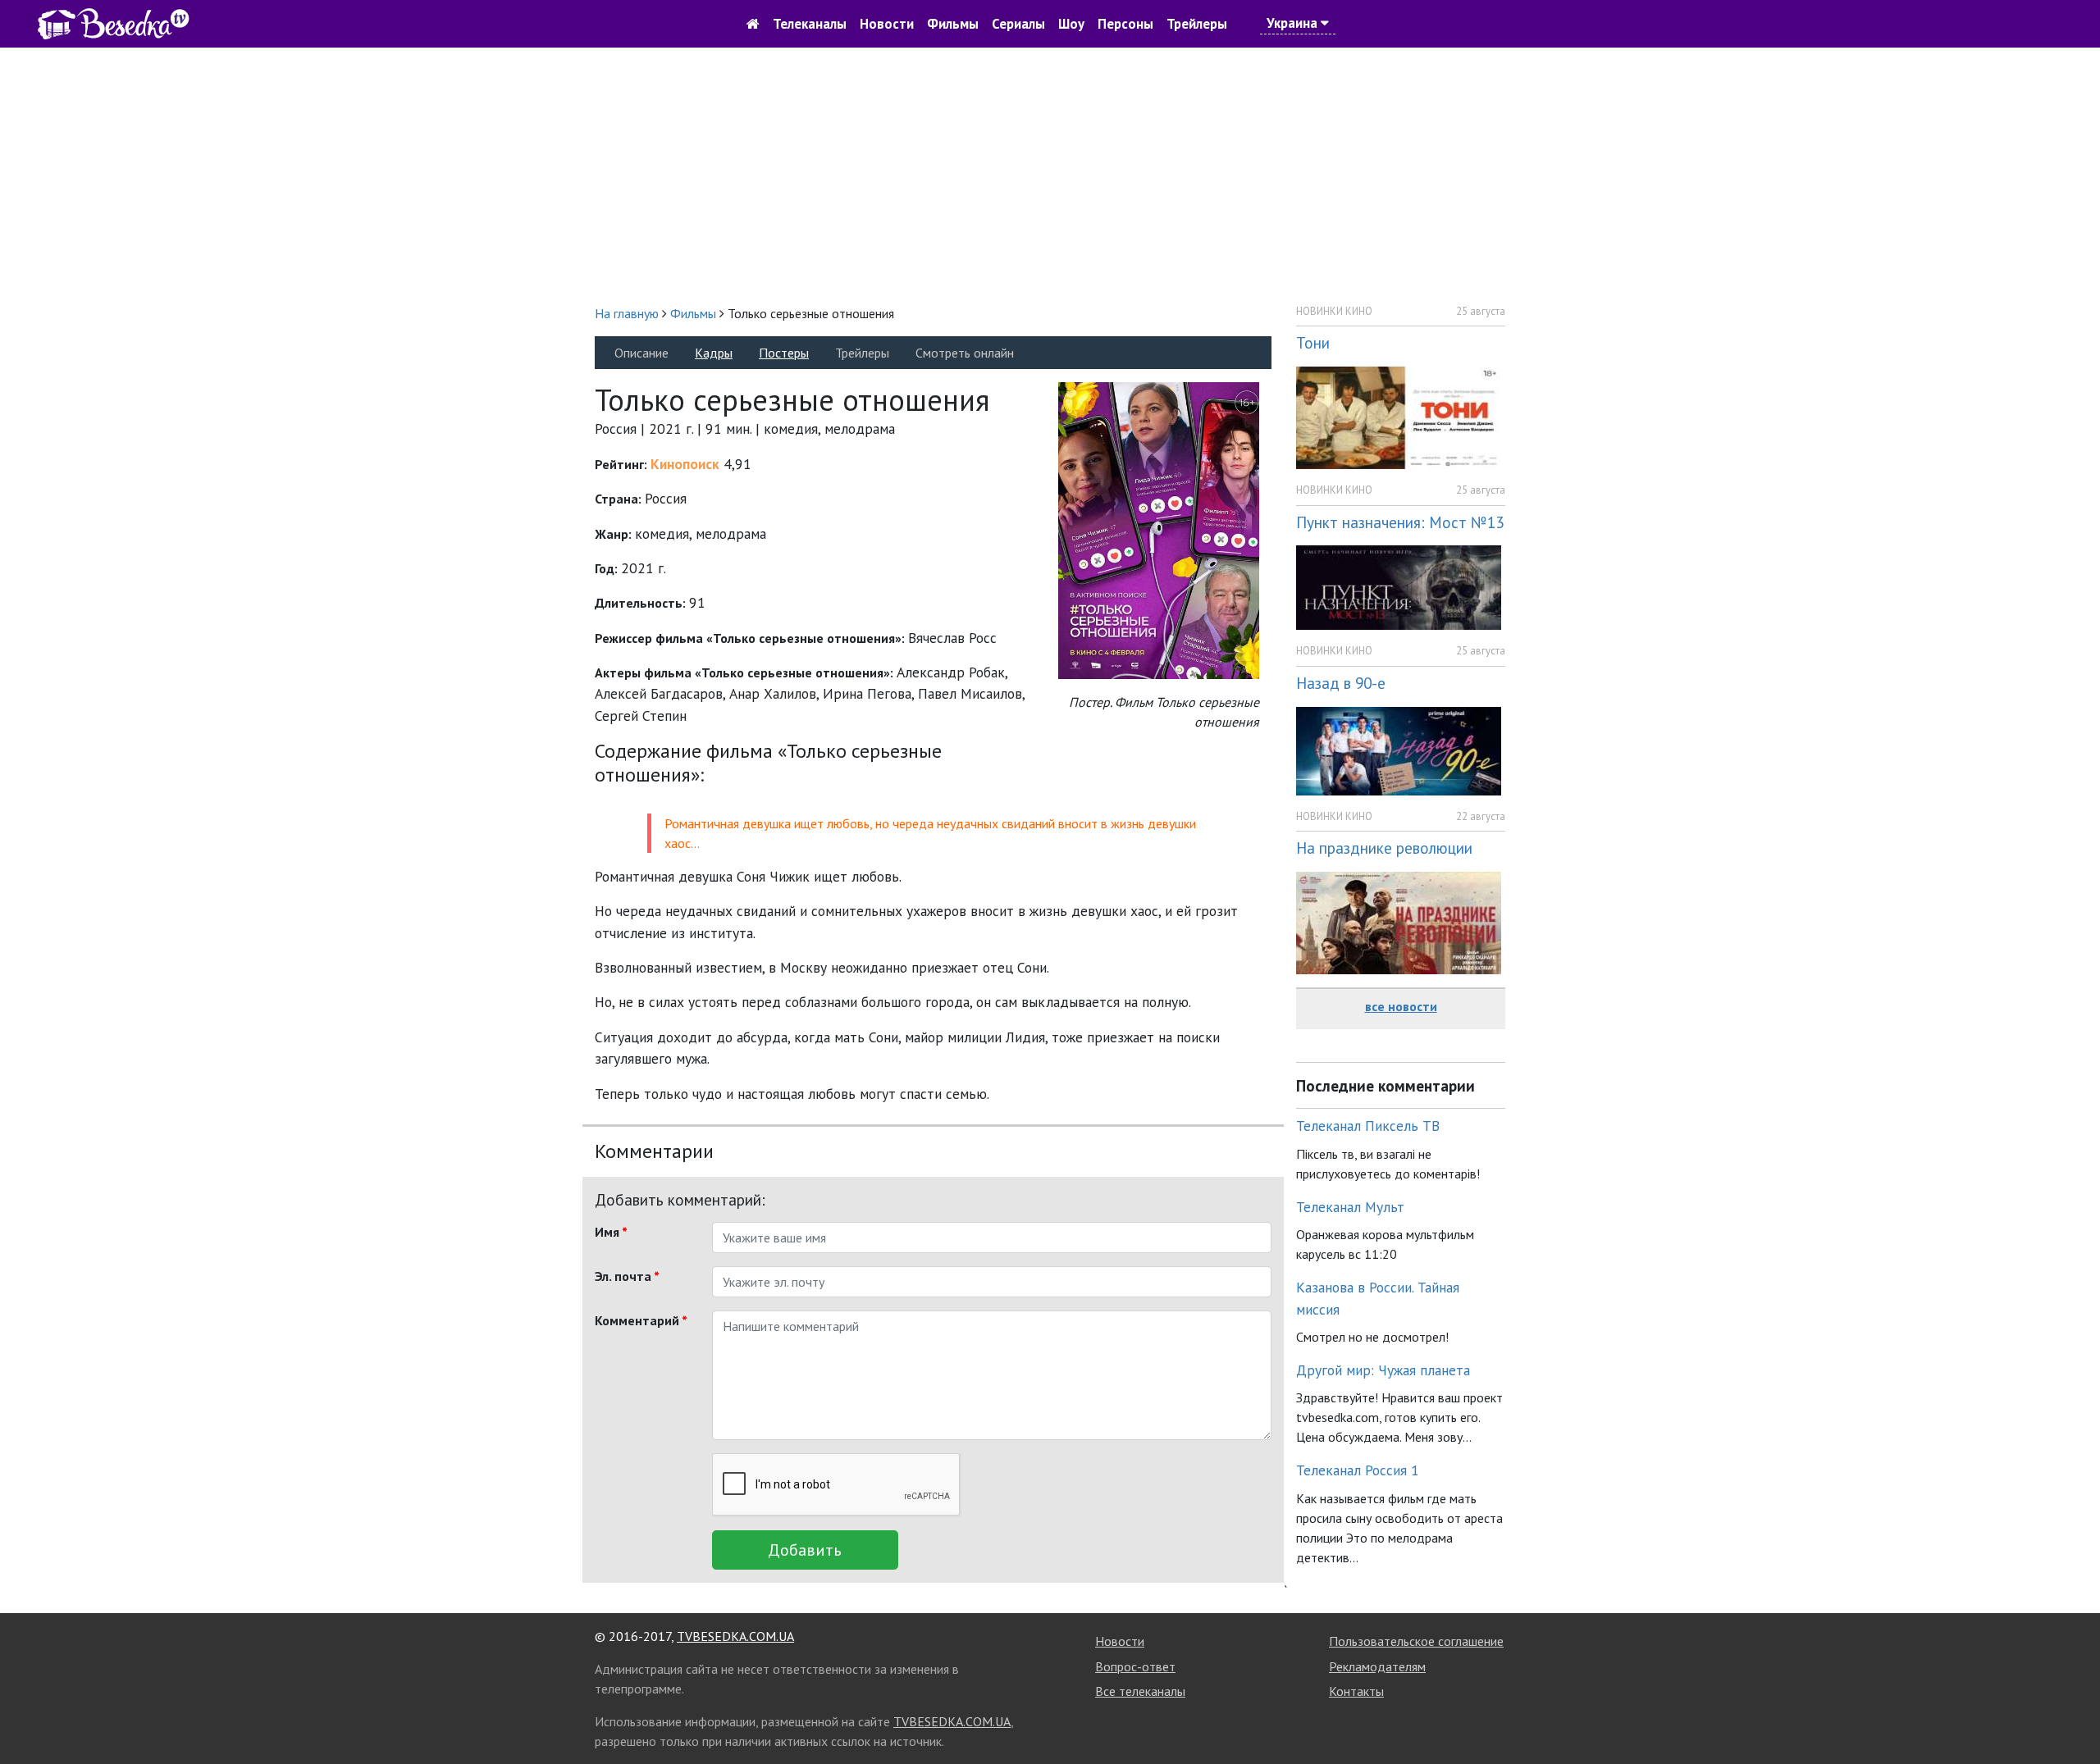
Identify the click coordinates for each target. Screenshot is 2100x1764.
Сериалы (1018, 24)
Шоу (1071, 24)
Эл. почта (627, 1276)
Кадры (714, 353)
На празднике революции (1384, 848)
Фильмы (953, 24)
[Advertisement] (1050, 175)
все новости (1401, 1006)
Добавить (805, 1550)
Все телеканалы (1140, 1691)
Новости (887, 24)
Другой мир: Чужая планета (1383, 1370)
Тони (1313, 342)
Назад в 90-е (1341, 683)
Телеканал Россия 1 (1358, 1470)
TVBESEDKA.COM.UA (735, 1636)
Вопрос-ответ (1135, 1666)
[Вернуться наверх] (2071, 1715)
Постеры (784, 353)
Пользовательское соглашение (1416, 1641)
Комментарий (641, 1320)
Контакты (1356, 1691)
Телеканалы (810, 24)
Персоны (1125, 24)
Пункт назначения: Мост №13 (1400, 522)
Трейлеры (1197, 24)
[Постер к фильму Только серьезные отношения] (1159, 529)
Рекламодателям (1377, 1666)
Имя (611, 1232)
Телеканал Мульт (1350, 1207)
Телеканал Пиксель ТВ (1368, 1126)
